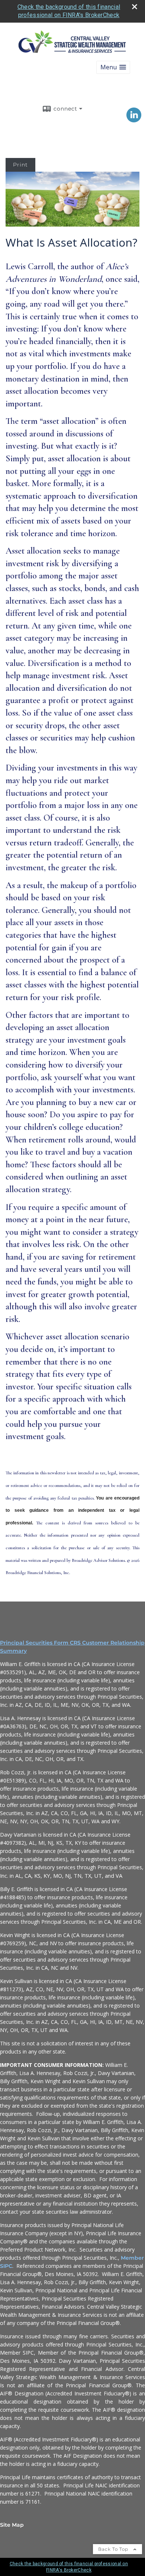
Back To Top (114, 2549)
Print (20, 165)
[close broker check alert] (135, 7)
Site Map (12, 2525)
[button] (113, 67)
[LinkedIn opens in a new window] (134, 120)
